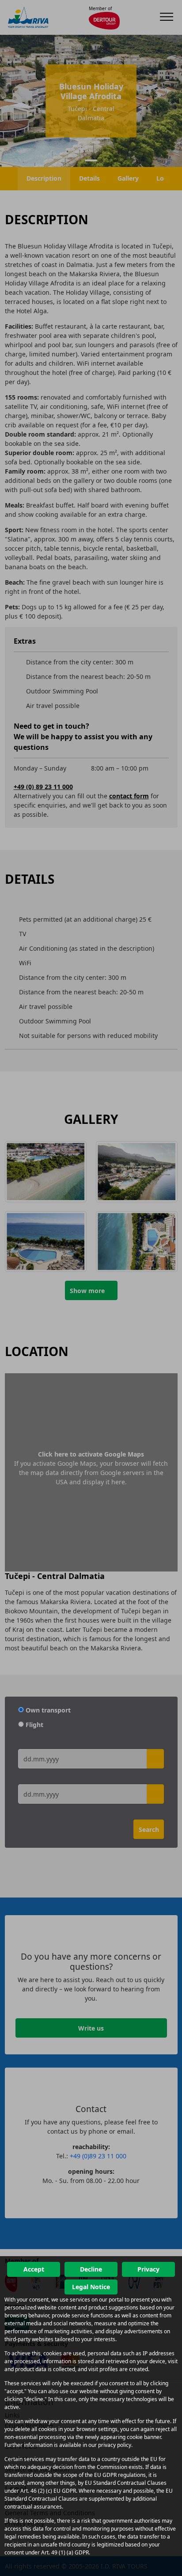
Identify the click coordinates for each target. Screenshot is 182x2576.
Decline (91, 2269)
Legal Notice (91, 2287)
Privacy (148, 2269)
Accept (34, 2269)
